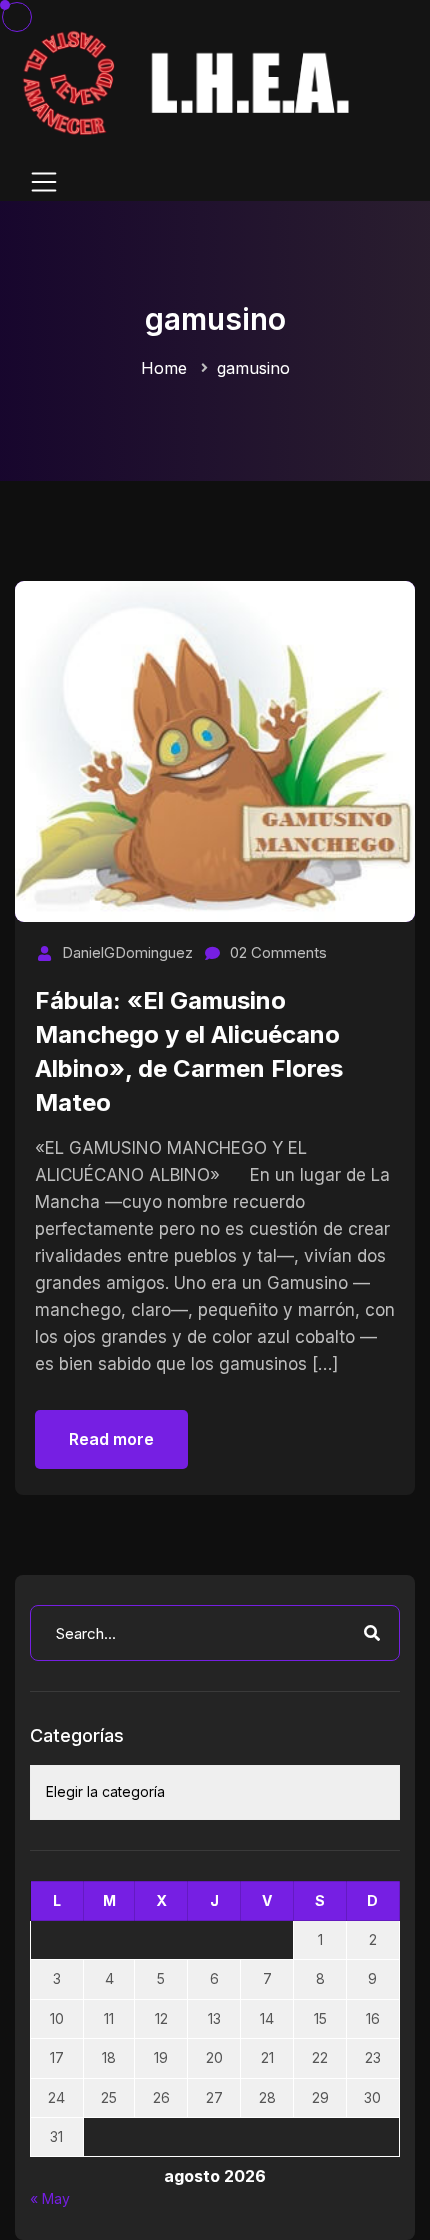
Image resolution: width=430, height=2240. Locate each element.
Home (164, 368)
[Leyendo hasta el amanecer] (190, 81)
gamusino (253, 368)
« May (50, 2198)
